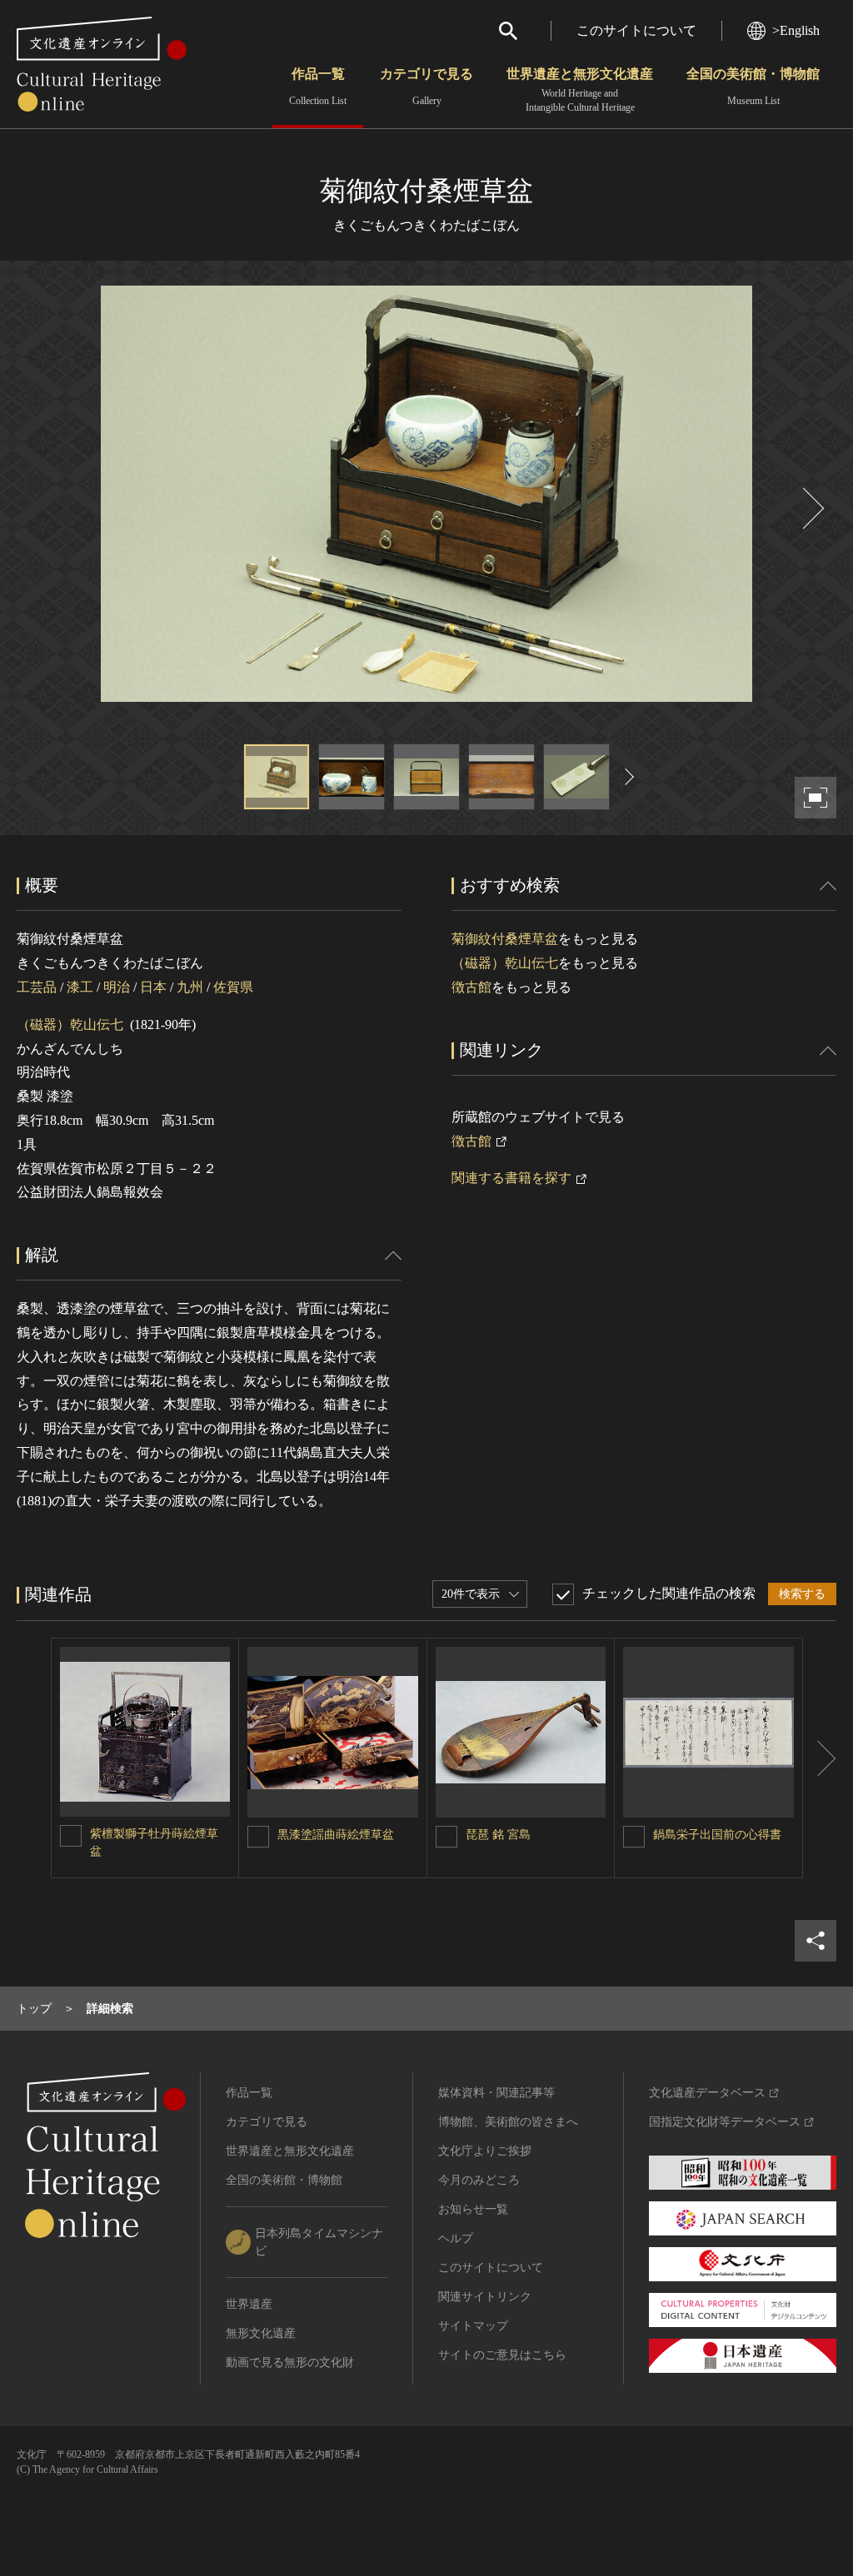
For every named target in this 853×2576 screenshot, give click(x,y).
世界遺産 (249, 2304)
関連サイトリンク (485, 2297)
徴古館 (471, 987)
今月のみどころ (479, 2180)
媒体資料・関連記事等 (496, 2093)
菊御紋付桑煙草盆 (505, 939)
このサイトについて (636, 30)
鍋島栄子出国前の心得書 (717, 1835)
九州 (190, 987)
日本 (153, 987)
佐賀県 (233, 987)
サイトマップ (473, 2326)
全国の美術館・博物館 (753, 87)
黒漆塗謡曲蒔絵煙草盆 (336, 1835)
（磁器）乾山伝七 (70, 1024)
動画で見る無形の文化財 (290, 2362)
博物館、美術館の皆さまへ (508, 2122)
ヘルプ (456, 2238)
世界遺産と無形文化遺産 (580, 90)
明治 (117, 987)
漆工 (80, 987)
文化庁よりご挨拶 (485, 2151)
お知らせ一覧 (473, 2209)
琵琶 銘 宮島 (498, 1835)
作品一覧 (318, 87)
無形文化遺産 (261, 2333)
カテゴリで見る (426, 87)
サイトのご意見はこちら (502, 2355)
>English (796, 30)
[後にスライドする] (811, 508)
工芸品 (37, 987)
